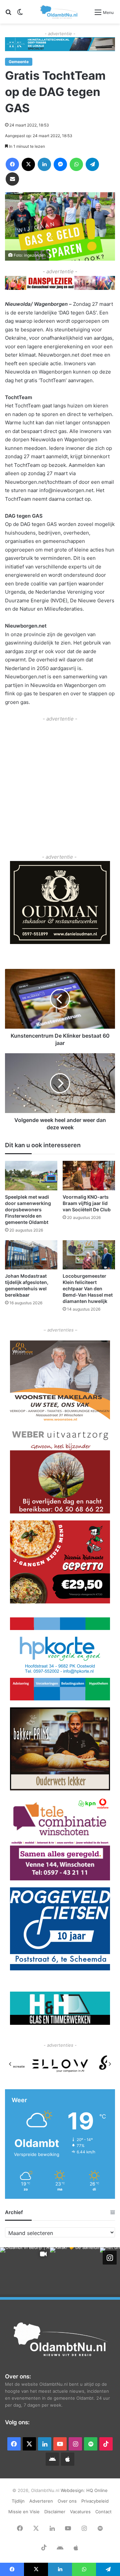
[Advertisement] (60, 783)
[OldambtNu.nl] (59, 12)
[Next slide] (110, 2064)
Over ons (67, 2501)
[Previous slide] (10, 2064)
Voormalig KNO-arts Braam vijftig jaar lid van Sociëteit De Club (87, 1203)
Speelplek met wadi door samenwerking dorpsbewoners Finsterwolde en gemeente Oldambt (28, 1209)
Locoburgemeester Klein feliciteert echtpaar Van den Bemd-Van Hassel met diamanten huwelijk (88, 1288)
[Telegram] (92, 164)
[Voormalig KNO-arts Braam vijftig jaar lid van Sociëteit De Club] (89, 1176)
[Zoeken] (8, 14)
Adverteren (41, 2501)
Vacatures (80, 2512)
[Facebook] (12, 164)
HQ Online (97, 2490)
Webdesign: (73, 2490)
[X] (28, 164)
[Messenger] (60, 164)
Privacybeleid (95, 2501)
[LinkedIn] (44, 164)
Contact (103, 2512)
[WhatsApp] (76, 164)
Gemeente (19, 62)
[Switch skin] (20, 14)
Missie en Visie (24, 2512)
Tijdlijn (18, 2501)
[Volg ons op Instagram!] (110, 2258)
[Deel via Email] (12, 179)
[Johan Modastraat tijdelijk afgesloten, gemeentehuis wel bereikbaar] (31, 1255)
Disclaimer (55, 2512)
